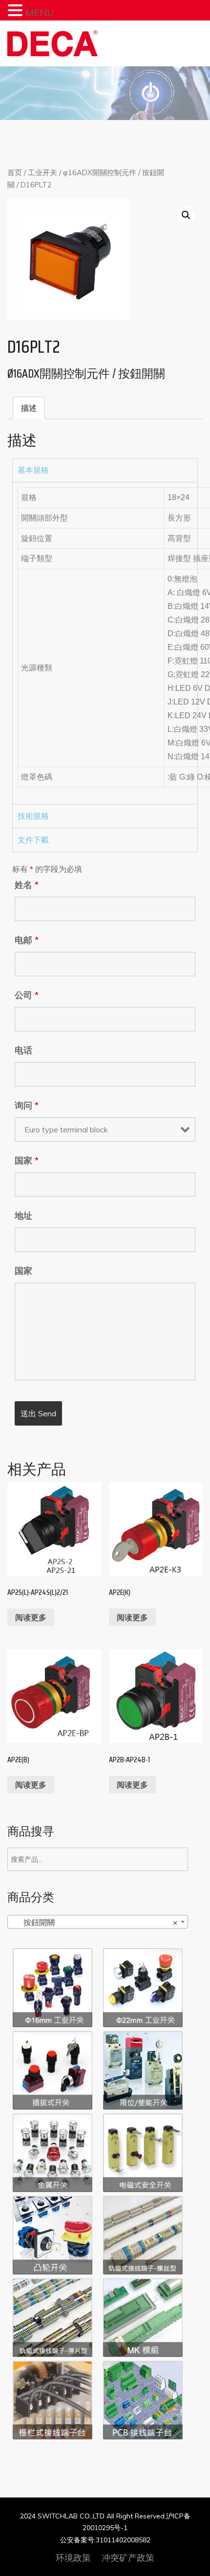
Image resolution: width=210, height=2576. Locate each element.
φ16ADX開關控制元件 (100, 172)
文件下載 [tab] (33, 840)
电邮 (27, 940)
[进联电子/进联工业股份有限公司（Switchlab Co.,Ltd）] (52, 43)
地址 (23, 1216)
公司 (27, 995)
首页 (15, 172)
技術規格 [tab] (33, 816)
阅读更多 (31, 1617)
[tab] (29, 408)
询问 (27, 1106)
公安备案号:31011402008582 (105, 2540)
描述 (29, 408)
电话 (23, 1050)
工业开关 (42, 172)
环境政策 (73, 2558)
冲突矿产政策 (128, 2558)
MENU (40, 12)
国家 (27, 1161)
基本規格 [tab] (33, 470)
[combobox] (98, 1922)
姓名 (27, 885)
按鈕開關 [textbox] (95, 1922)
